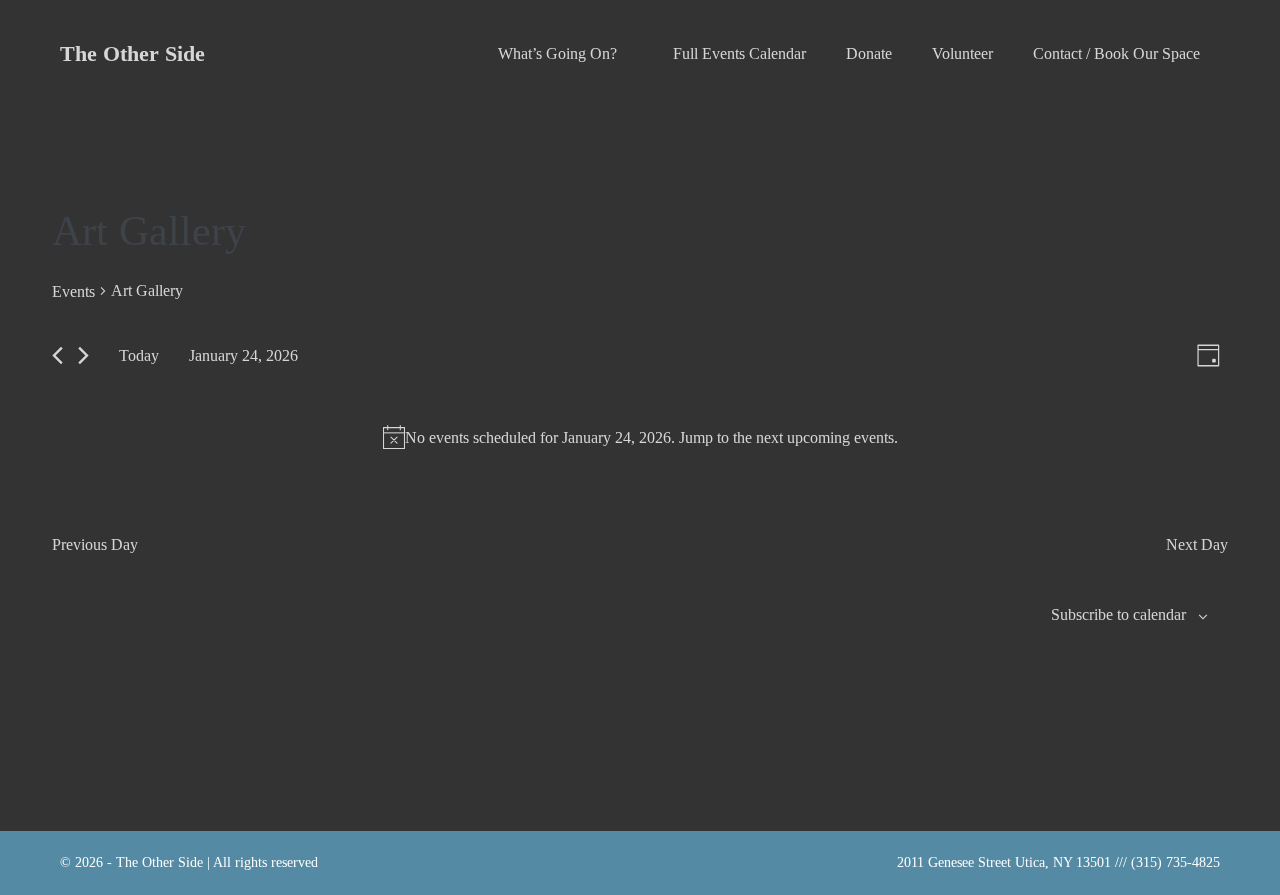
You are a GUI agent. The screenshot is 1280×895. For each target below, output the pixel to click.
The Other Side (132, 53)
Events (73, 291)
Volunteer (962, 53)
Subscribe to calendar (1118, 614)
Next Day (1197, 544)
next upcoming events (825, 437)
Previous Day (95, 544)
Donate (869, 53)
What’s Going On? (559, 53)
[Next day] (83, 355)
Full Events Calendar (739, 53)
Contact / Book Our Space (1116, 53)
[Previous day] (57, 355)
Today (139, 355)
